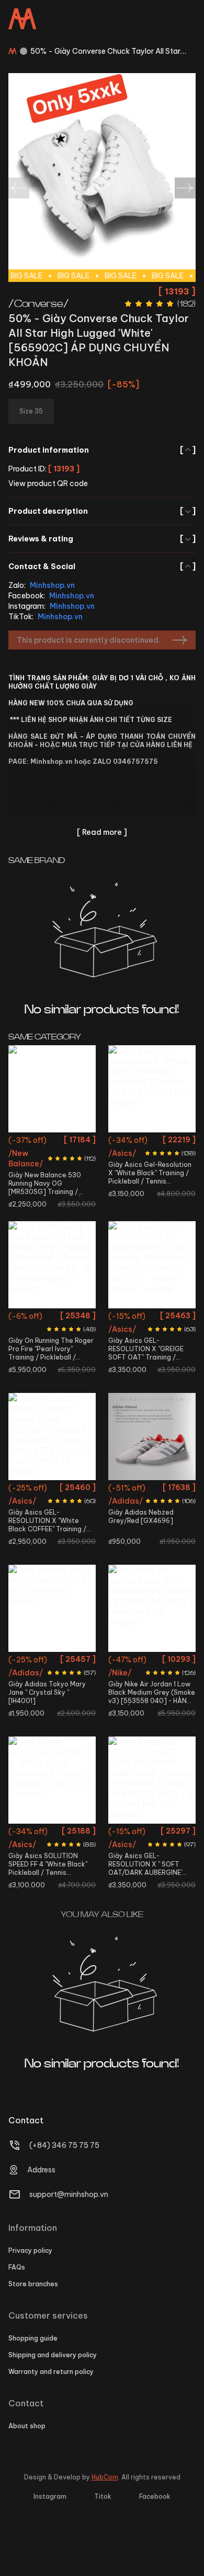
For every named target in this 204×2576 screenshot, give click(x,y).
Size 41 (22, 1336)
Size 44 (52, 1355)
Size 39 (35, 1508)
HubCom (105, 2477)
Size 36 (38, 1142)
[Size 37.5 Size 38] (152, 1780)
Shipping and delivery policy (53, 2355)
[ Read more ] (102, 832)
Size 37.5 (38, 1160)
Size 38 (69, 1160)
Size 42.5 (66, 1217)
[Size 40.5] (152, 1437)
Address (41, 2170)
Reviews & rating (102, 539)
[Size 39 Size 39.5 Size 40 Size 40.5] (52, 1780)
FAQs (17, 2267)
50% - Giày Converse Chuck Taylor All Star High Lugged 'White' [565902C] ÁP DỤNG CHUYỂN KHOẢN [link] (105, 51)
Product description (102, 511)
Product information (102, 450)
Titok (103, 2496)
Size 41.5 (69, 1198)
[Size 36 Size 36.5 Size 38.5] (52, 1608)
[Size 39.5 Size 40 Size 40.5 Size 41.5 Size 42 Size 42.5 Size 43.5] (152, 1265)
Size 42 (35, 1217)
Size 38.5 (52, 1680)
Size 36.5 (66, 1661)
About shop (27, 2426)
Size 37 (66, 1142)
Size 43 (169, 1661)
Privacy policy (30, 2250)
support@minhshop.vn (69, 2194)
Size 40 (69, 1179)
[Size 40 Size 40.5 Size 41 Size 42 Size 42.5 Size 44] (52, 1265)
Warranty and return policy (51, 2372)
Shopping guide (33, 2338)
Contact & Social (102, 566)
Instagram (50, 2496)
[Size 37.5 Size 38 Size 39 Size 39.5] (52, 1437)
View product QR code (48, 483)
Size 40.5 (36, 1198)
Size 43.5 (152, 1374)
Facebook (155, 2496)
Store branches (33, 2284)
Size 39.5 (38, 1179)
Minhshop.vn (52, 585)
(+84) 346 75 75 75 (64, 2145)
